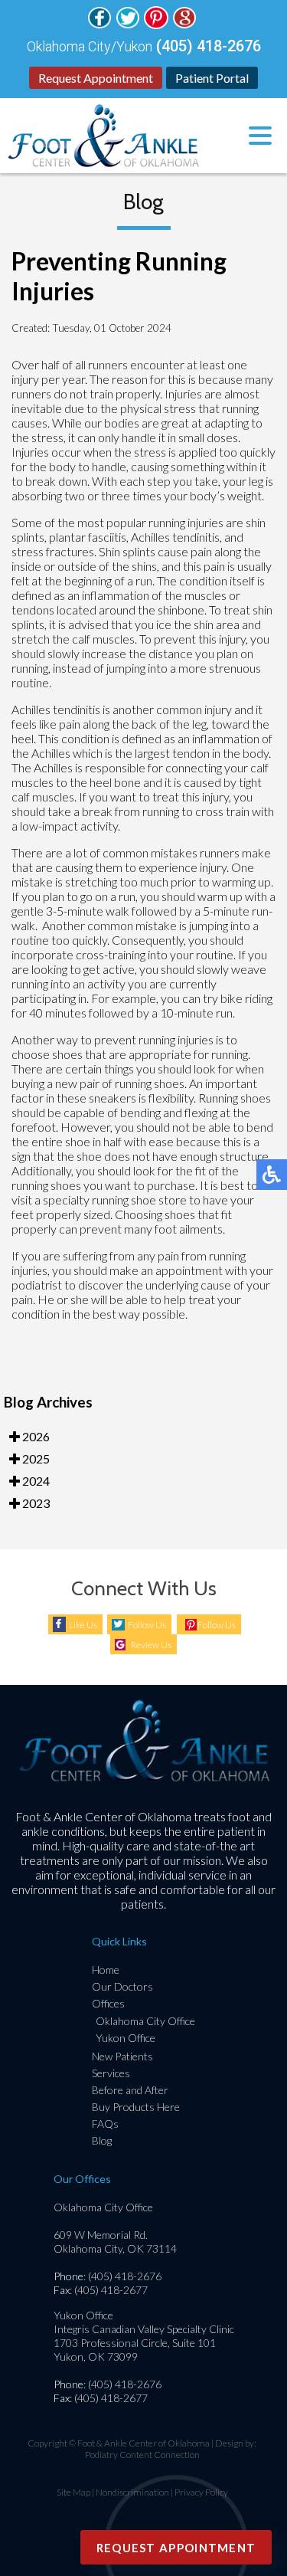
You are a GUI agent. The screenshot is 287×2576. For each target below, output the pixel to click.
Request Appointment (96, 78)
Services (111, 2073)
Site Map (73, 2492)
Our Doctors (122, 1986)
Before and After (130, 2090)
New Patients (122, 2056)
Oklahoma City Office (145, 2021)
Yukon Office (126, 2038)
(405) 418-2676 (209, 46)
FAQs (105, 2124)
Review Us (151, 1645)
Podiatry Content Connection (142, 2455)
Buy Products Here (136, 2107)
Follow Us (147, 1625)
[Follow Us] (99, 24)
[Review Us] (184, 24)
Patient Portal (212, 78)
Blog (102, 2140)
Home (106, 1970)
